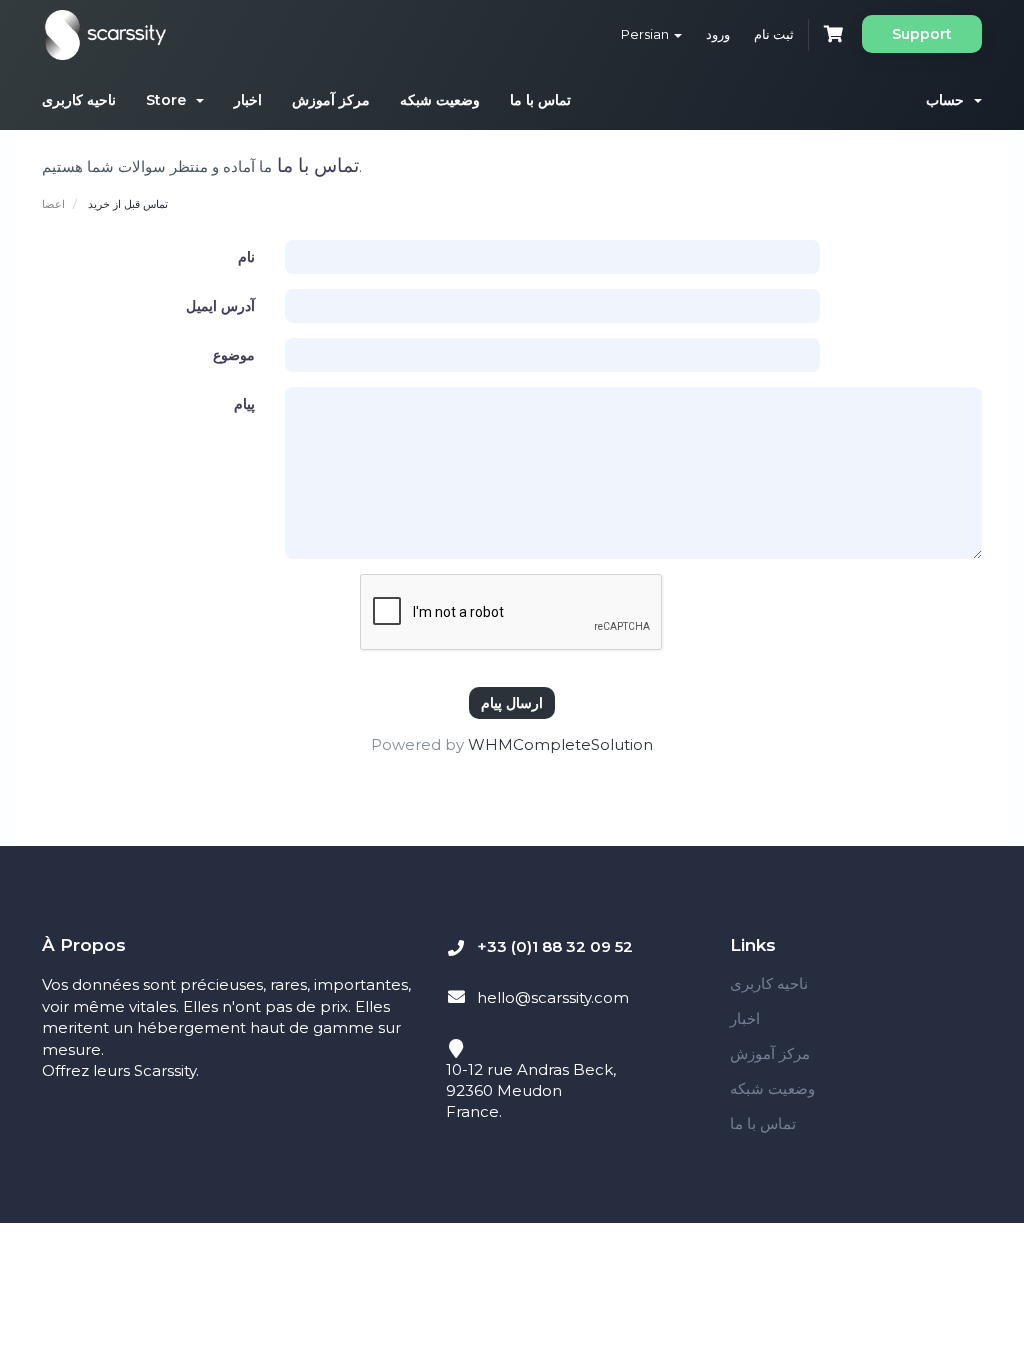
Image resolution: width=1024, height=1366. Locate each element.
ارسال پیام (512, 702)
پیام (244, 404)
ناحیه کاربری (79, 100)
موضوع (234, 355)
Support (922, 34)
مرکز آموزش (331, 100)
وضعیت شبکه (440, 100)
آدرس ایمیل (220, 306)
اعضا (53, 204)
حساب (949, 100)
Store (170, 100)
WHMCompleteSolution (560, 744)
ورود (718, 34)
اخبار (248, 100)
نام (246, 257)
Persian (646, 34)
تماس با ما (540, 100)
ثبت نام (774, 34)
